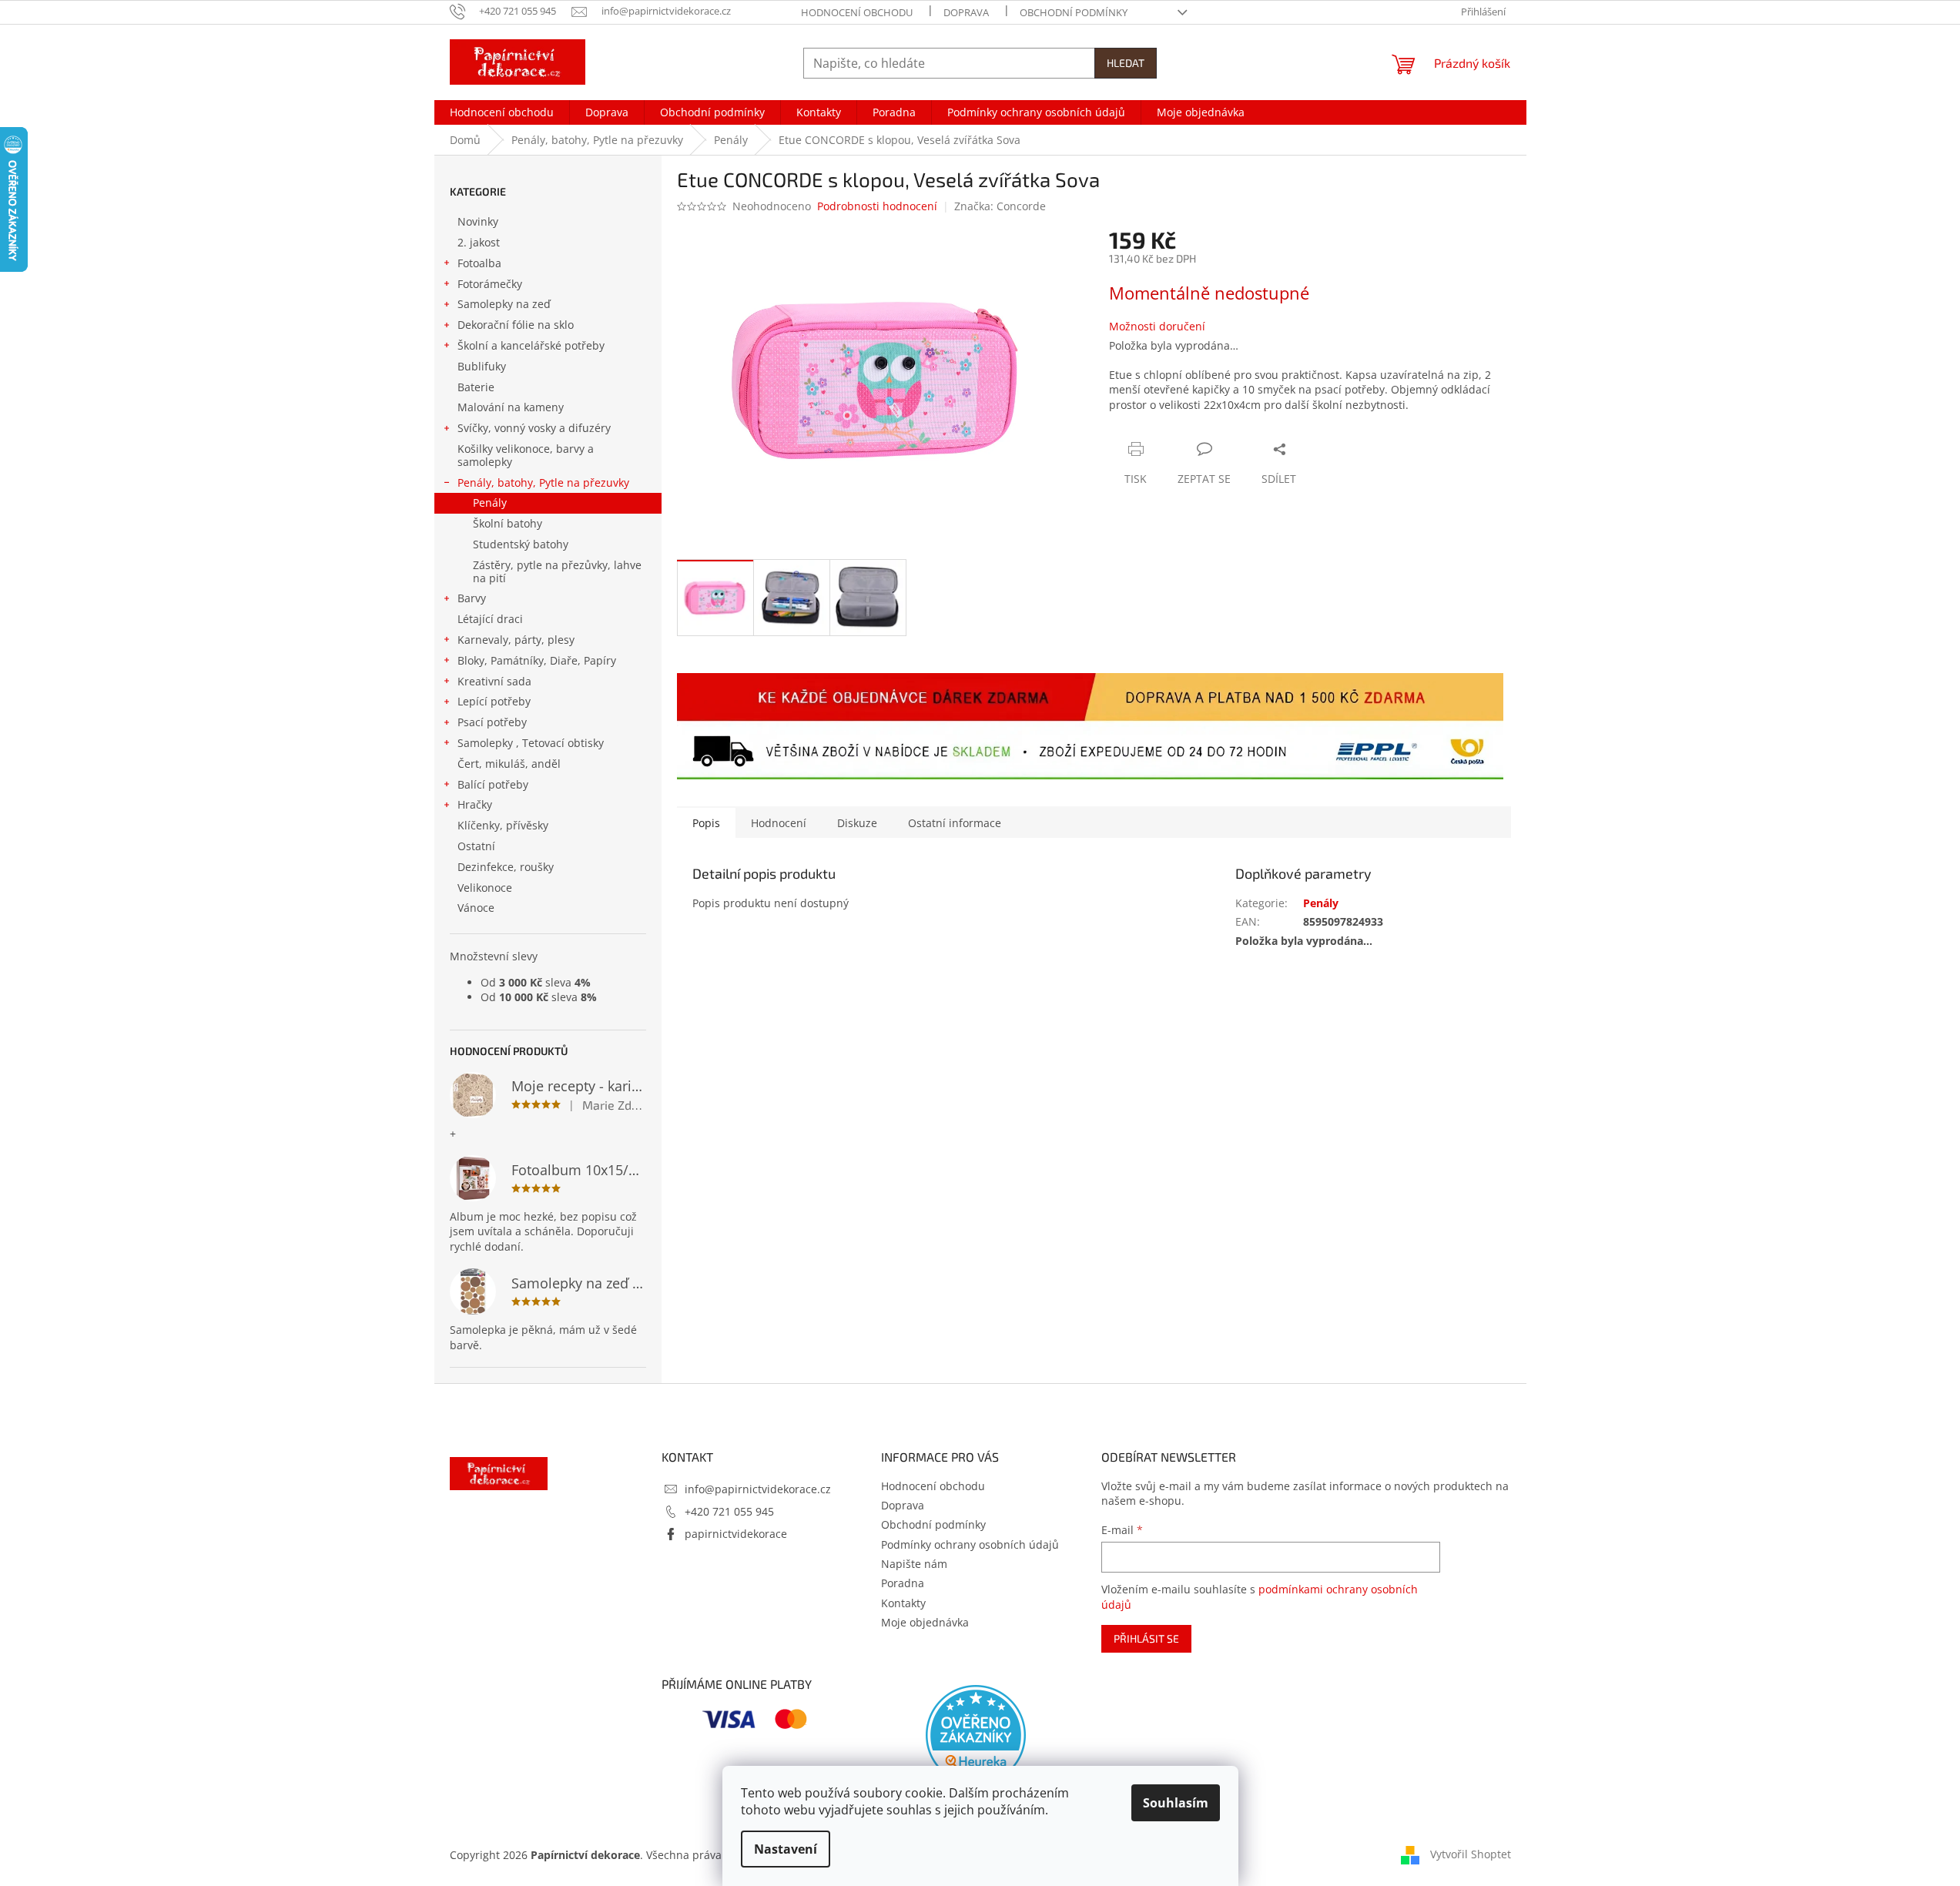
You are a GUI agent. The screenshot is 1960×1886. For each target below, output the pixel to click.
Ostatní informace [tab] (955, 823)
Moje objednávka (925, 1622)
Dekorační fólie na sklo (516, 325)
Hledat (1126, 63)
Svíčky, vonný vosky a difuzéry (534, 428)
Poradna (903, 1583)
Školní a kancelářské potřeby (531, 345)
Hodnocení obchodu (857, 12)
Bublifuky (482, 366)
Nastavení (786, 1849)
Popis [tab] (706, 823)
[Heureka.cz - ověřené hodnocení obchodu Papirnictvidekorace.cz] (976, 1735)
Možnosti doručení (1157, 326)
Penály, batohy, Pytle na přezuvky (543, 482)
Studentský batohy (521, 544)
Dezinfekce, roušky (506, 867)
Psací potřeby (492, 722)
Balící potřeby (493, 784)
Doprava (966, 12)
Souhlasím (1176, 1803)
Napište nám (914, 1564)
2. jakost (479, 242)
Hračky (475, 804)
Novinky (478, 221)
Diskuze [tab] (857, 823)
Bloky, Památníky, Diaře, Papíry (537, 660)
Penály (490, 502)
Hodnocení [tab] (779, 823)
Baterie (476, 387)
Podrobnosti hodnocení (877, 206)
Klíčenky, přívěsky (503, 825)
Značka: (1000, 206)
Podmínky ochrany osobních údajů (970, 1544)
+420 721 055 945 (729, 1511)
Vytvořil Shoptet (1471, 1853)
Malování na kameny (511, 407)
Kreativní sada (494, 681)
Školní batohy (508, 523)
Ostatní (476, 846)
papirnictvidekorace (736, 1534)
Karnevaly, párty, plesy (516, 640)
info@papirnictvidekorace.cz (758, 1489)
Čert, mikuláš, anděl (509, 764)
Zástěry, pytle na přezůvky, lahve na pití (557, 571)
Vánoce (476, 908)
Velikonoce (485, 888)
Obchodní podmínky (1074, 12)
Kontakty (903, 1603)
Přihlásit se (1146, 1638)
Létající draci (490, 619)
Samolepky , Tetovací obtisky (531, 743)
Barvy (472, 598)
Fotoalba (479, 263)
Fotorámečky (490, 284)
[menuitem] (502, 112)
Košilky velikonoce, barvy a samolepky (526, 455)
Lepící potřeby (494, 701)
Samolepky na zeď (504, 304)
